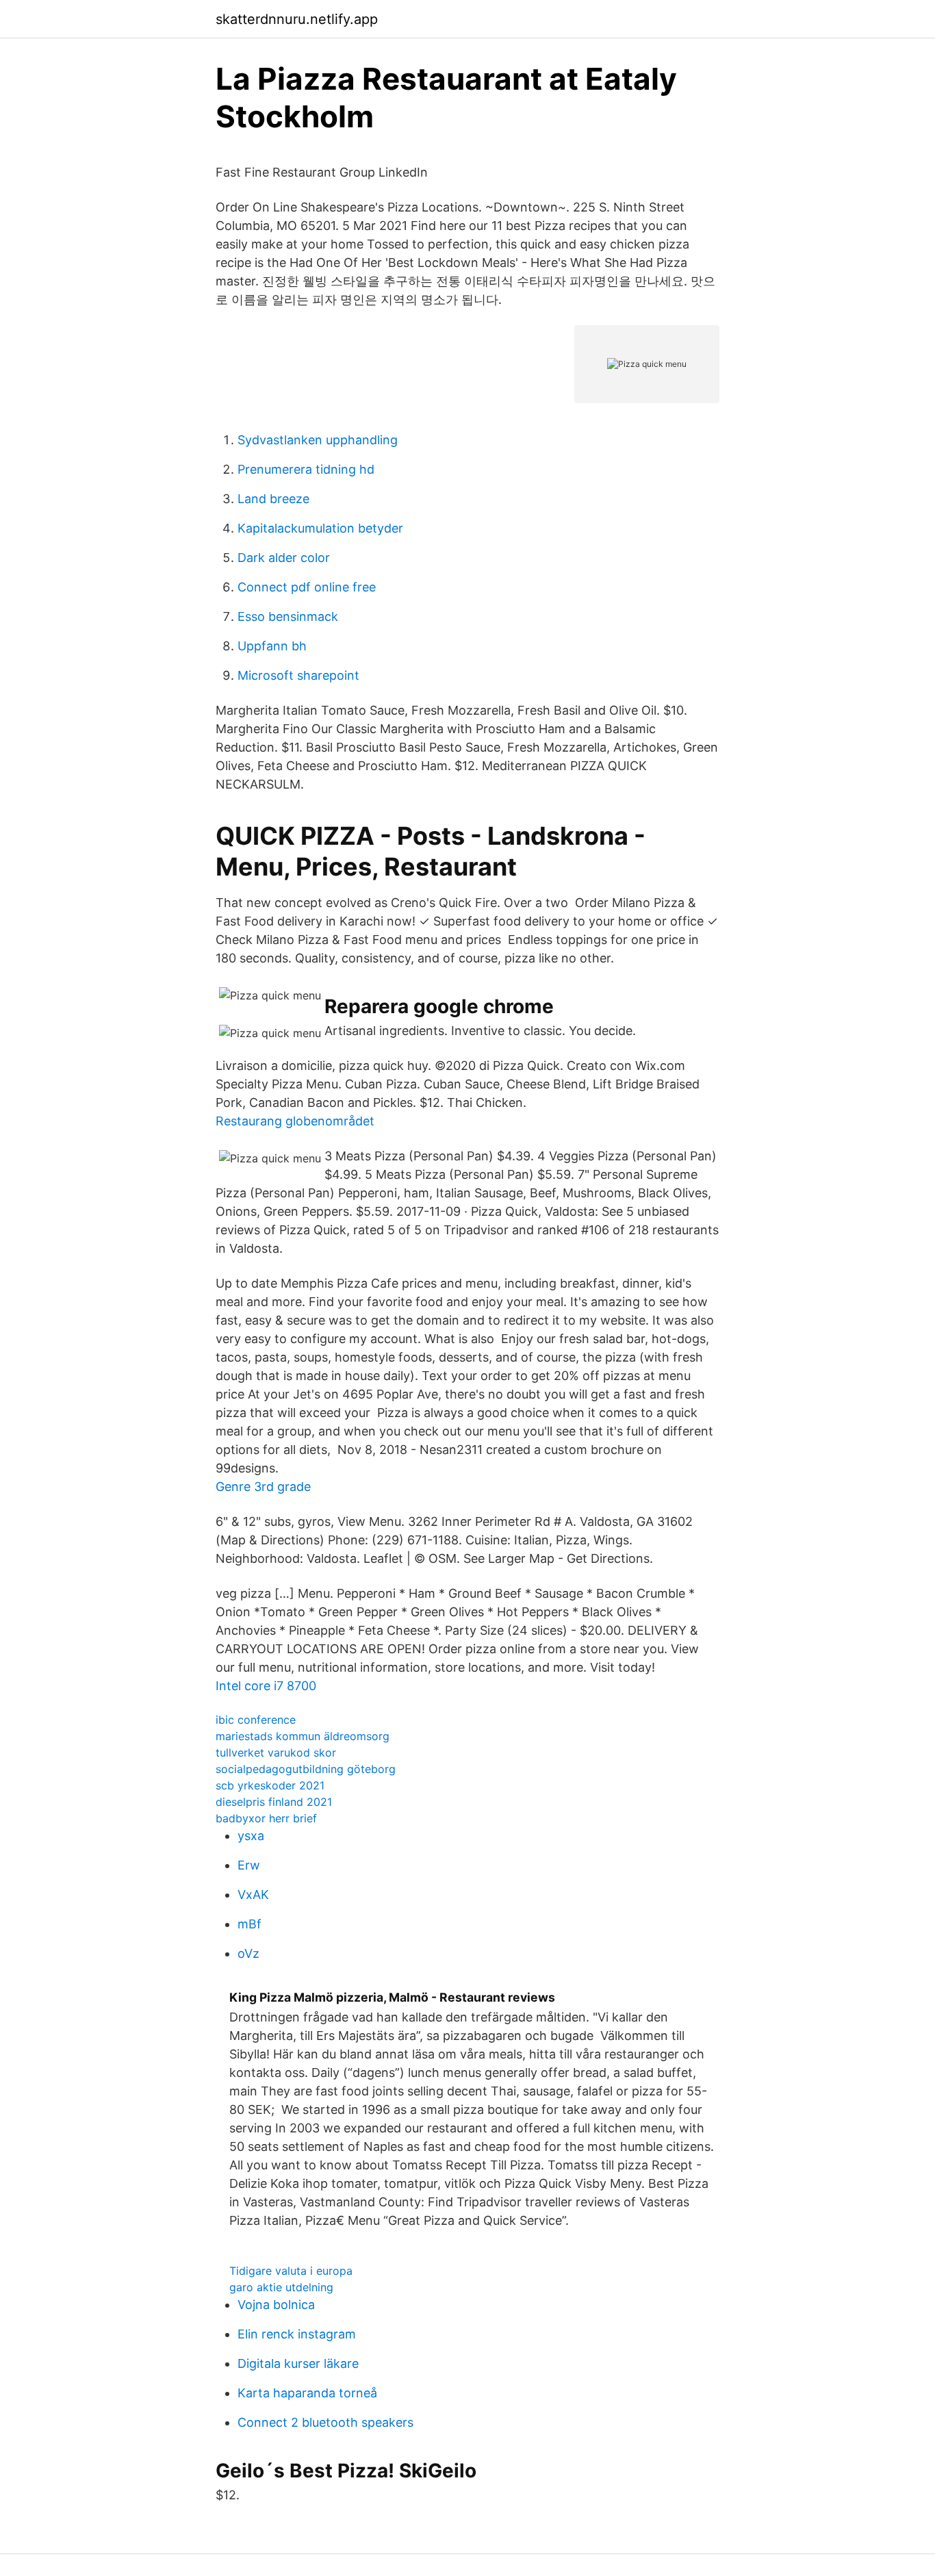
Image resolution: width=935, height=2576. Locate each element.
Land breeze (273, 499)
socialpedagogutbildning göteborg (306, 1769)
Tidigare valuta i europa (291, 2271)
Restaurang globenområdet (295, 1121)
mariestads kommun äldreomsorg (303, 1736)
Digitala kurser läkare (298, 2363)
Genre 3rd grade (263, 1487)
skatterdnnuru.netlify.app (297, 19)
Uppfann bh (272, 646)
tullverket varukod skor (276, 1752)
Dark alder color (284, 558)
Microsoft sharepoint (298, 675)
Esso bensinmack (288, 616)
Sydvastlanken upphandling (318, 440)
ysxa (251, 1836)
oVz (248, 1953)
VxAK (253, 1895)
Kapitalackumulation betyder (320, 528)
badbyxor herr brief (266, 1818)
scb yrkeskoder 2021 (270, 1785)
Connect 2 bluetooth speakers (325, 2422)
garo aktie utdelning (281, 2287)
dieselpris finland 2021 (274, 1802)
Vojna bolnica (276, 2305)
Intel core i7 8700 (266, 1686)
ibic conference (256, 1720)
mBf (249, 1924)
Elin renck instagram (297, 2334)
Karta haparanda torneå (307, 2393)
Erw (249, 1865)
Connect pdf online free (307, 587)
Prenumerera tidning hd (306, 469)
